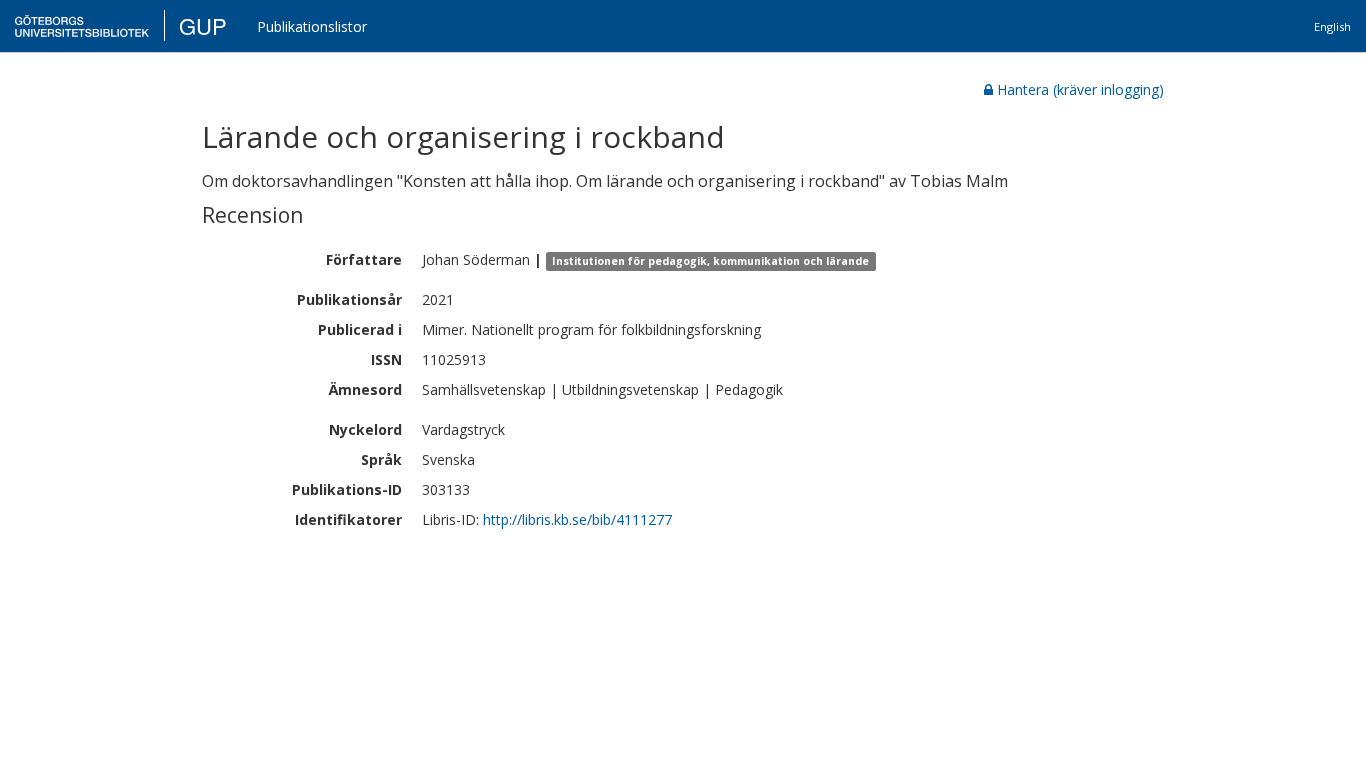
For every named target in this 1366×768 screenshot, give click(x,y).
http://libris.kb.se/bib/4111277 (577, 519)
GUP (203, 25)
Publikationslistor (312, 26)
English (1332, 26)
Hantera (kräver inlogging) (1080, 89)
